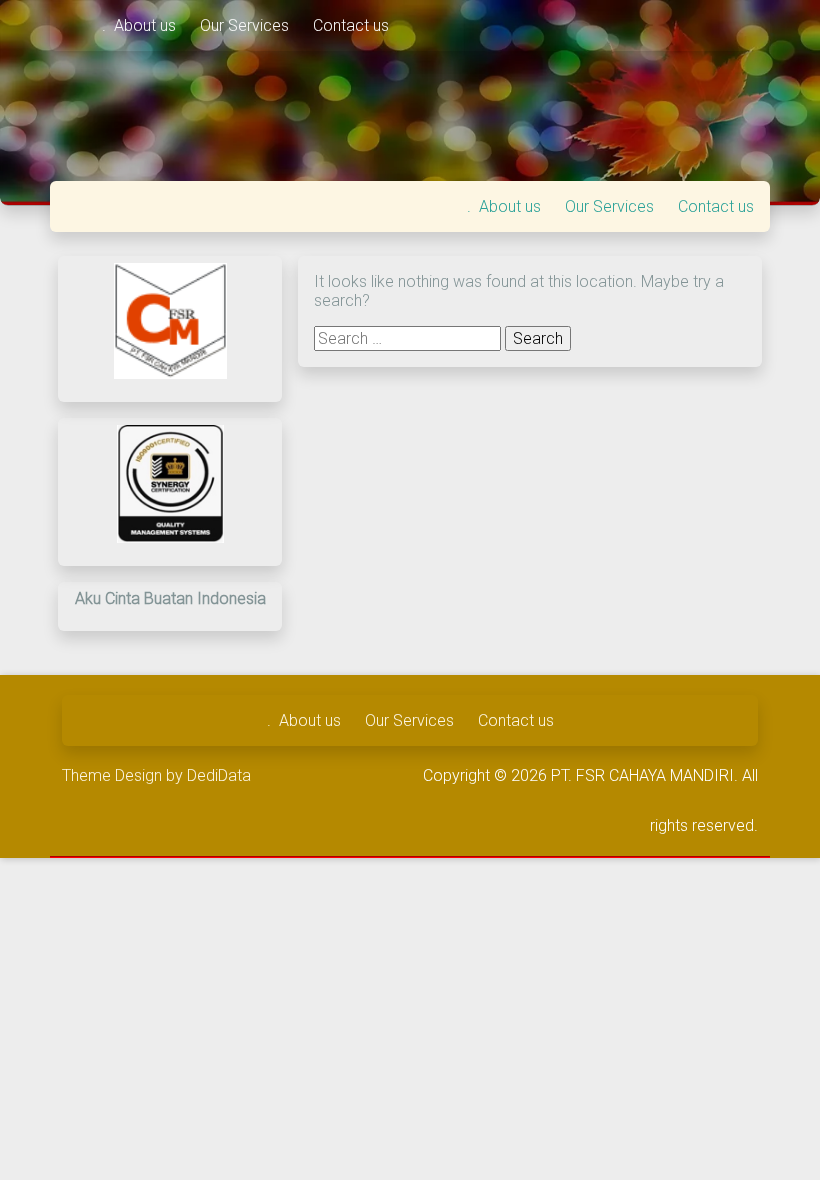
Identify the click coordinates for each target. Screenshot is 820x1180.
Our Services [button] (246, 25)
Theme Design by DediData (156, 775)
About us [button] (147, 25)
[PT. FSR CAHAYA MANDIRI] (76, 25)
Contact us (351, 25)
